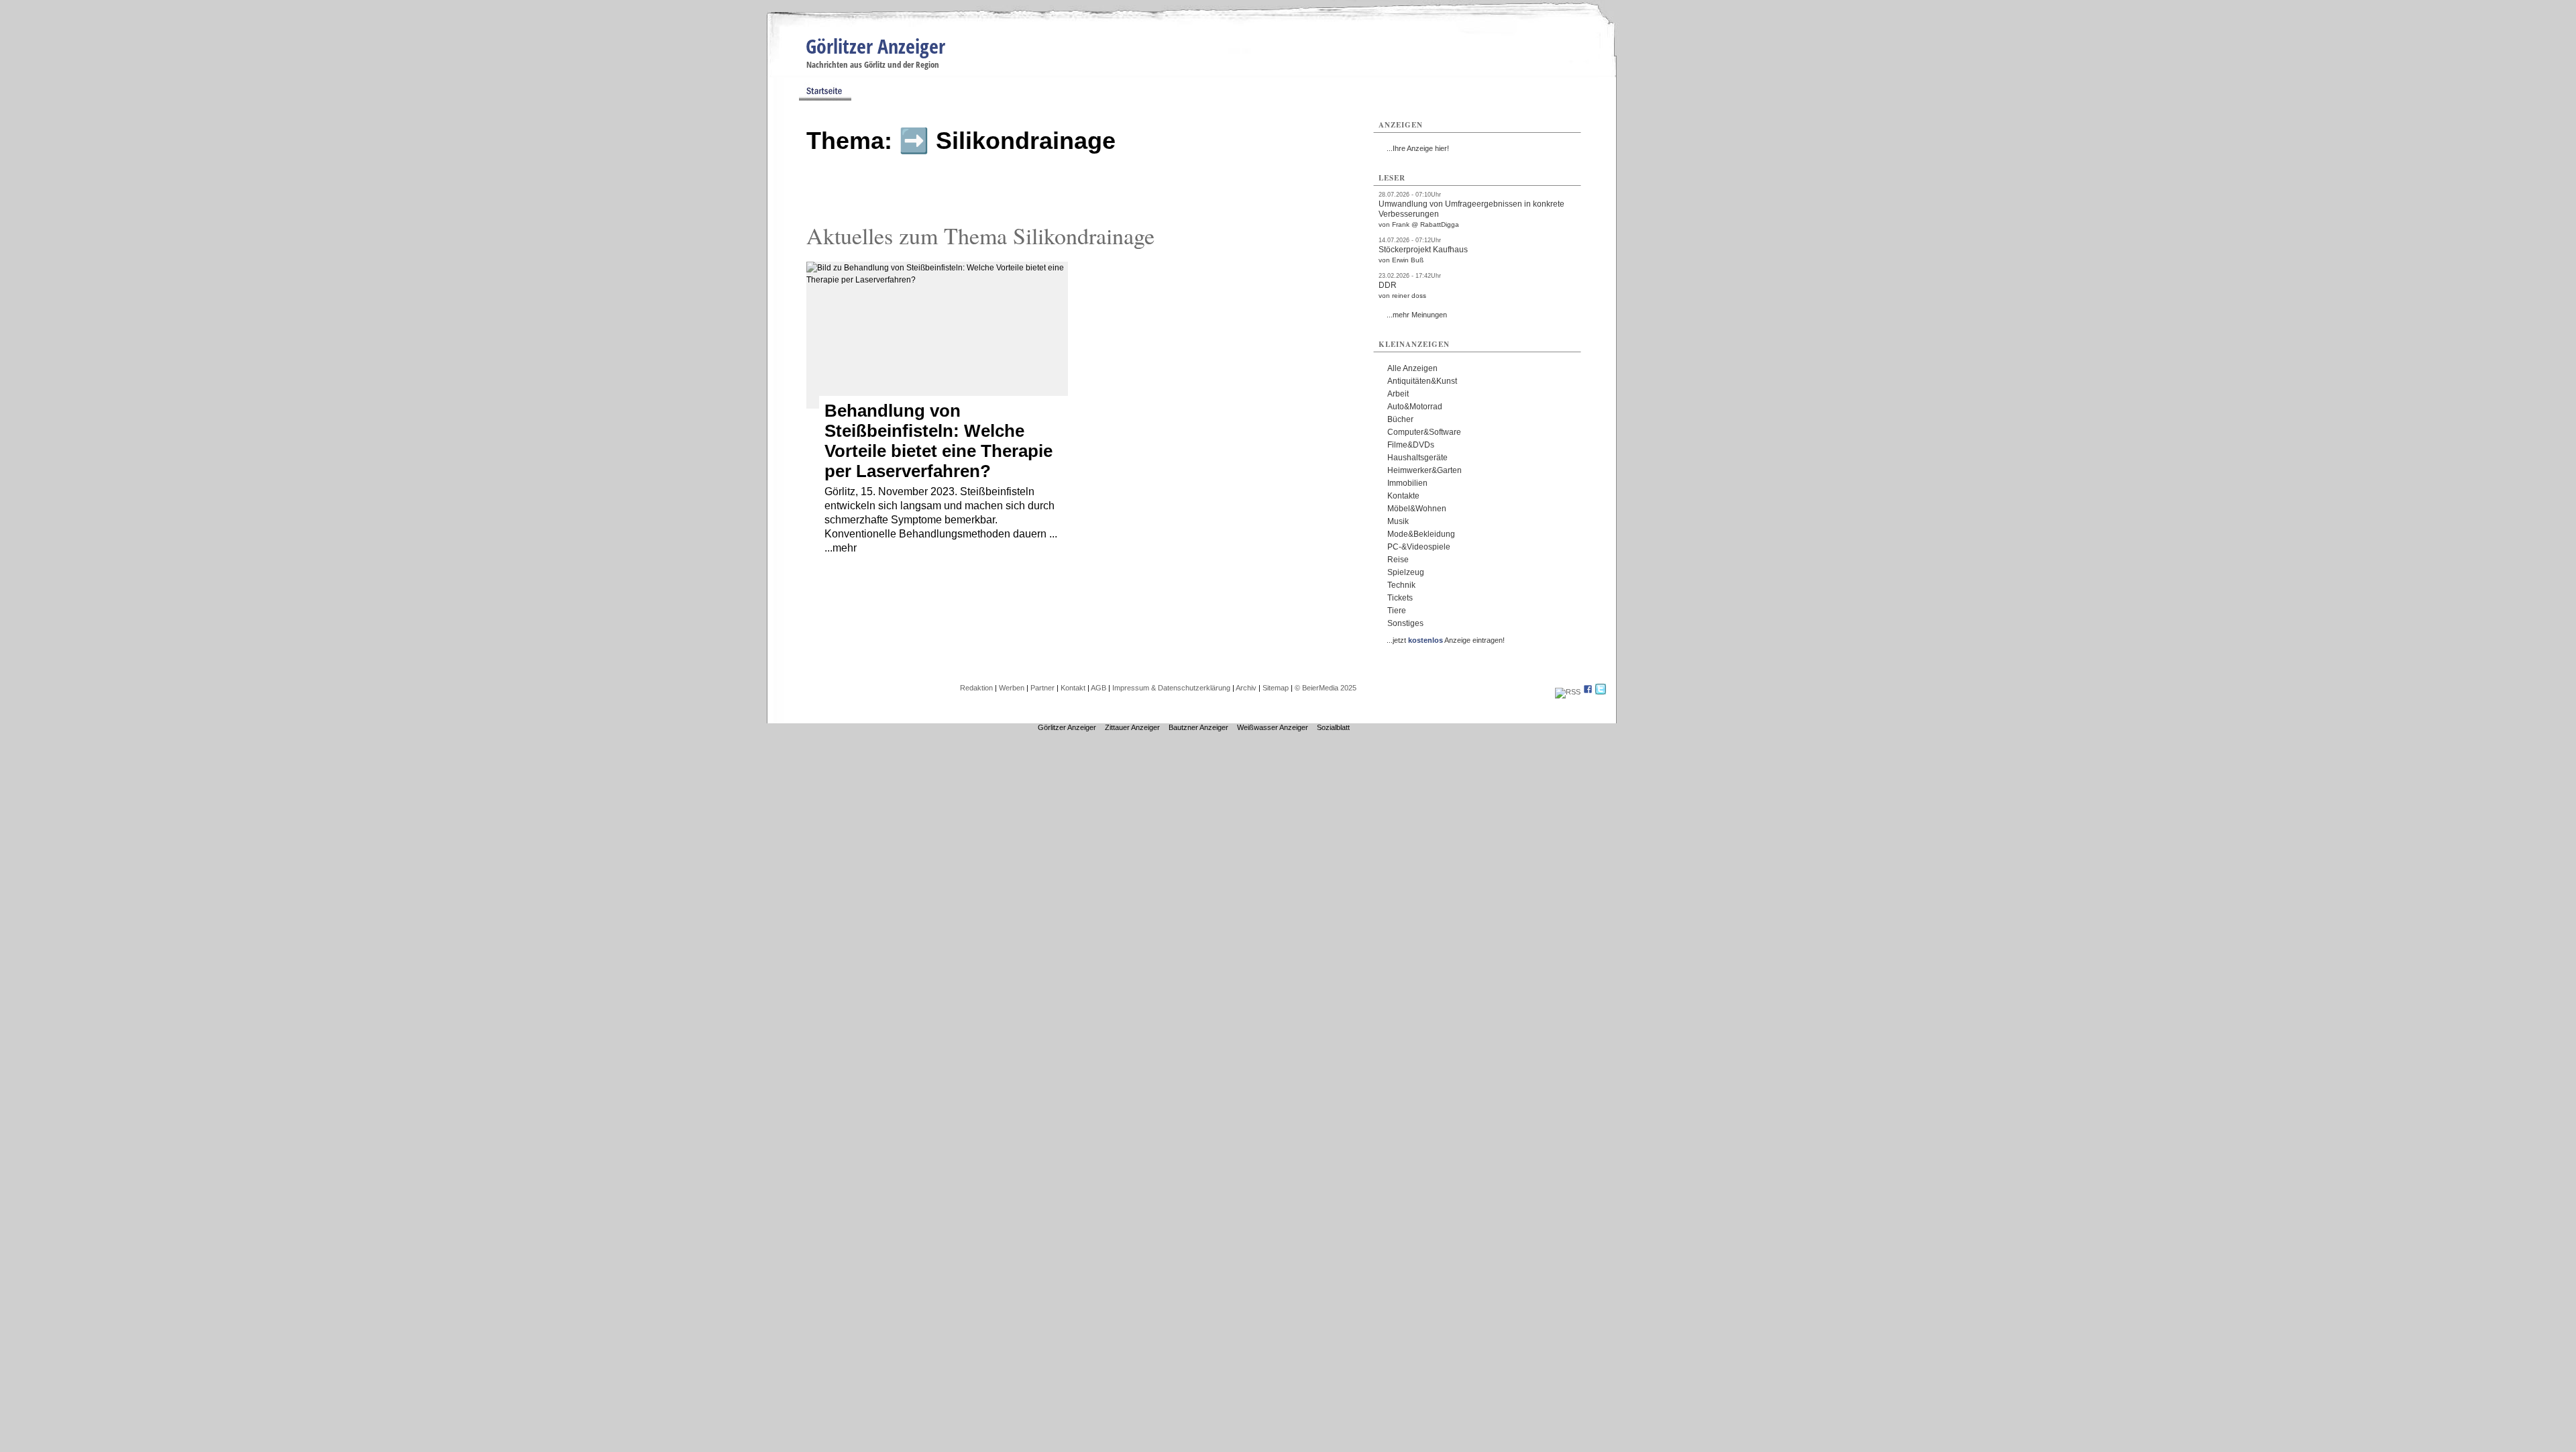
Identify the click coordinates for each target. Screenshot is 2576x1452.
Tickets (1400, 598)
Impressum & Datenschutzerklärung (1171, 688)
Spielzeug (1406, 572)
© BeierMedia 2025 (1326, 688)
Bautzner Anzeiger (1198, 727)
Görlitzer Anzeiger (875, 46)
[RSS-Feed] (1568, 692)
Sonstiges (1405, 623)
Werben (1012, 688)
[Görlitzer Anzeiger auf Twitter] (1601, 692)
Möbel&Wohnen (1417, 509)
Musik (1398, 521)
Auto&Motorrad (1415, 407)
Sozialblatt (1333, 727)
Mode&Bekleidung (1421, 534)
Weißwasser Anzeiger (1273, 727)
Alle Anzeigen (1412, 368)
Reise (1398, 560)
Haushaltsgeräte (1417, 458)
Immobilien (1407, 483)
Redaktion (976, 688)
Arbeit (1398, 394)
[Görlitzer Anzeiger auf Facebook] (1588, 692)
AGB (1098, 688)
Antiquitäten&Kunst (1422, 381)
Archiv (1246, 688)
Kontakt (1073, 688)
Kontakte (1403, 496)
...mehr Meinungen (1417, 315)
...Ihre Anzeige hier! (1418, 148)
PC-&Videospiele (1419, 547)
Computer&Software (1424, 432)
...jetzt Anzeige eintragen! (1446, 640)
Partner (1042, 688)
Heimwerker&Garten (1425, 470)
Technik (1401, 585)
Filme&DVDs (1411, 445)
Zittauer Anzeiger (1132, 727)
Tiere (1397, 611)
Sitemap (1276, 688)
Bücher (1400, 419)
